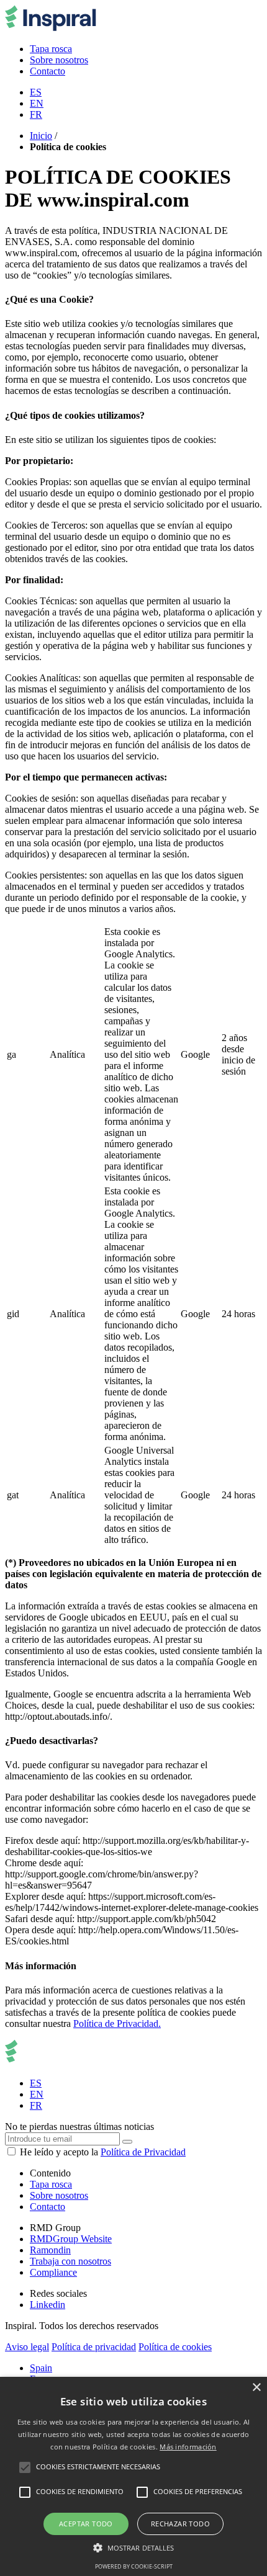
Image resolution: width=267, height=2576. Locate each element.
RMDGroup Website (71, 2239)
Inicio (41, 136)
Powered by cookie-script (134, 2566)
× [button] (256, 2388)
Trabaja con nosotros (70, 2261)
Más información (188, 2447)
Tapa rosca (51, 2184)
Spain (41, 2368)
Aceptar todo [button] (86, 2524)
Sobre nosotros (59, 2195)
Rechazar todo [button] (180, 2524)
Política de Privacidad (143, 2152)
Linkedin (48, 2305)
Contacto (48, 2207)
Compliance (53, 2272)
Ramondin (50, 2250)
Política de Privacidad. (117, 2024)
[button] (134, 2547)
